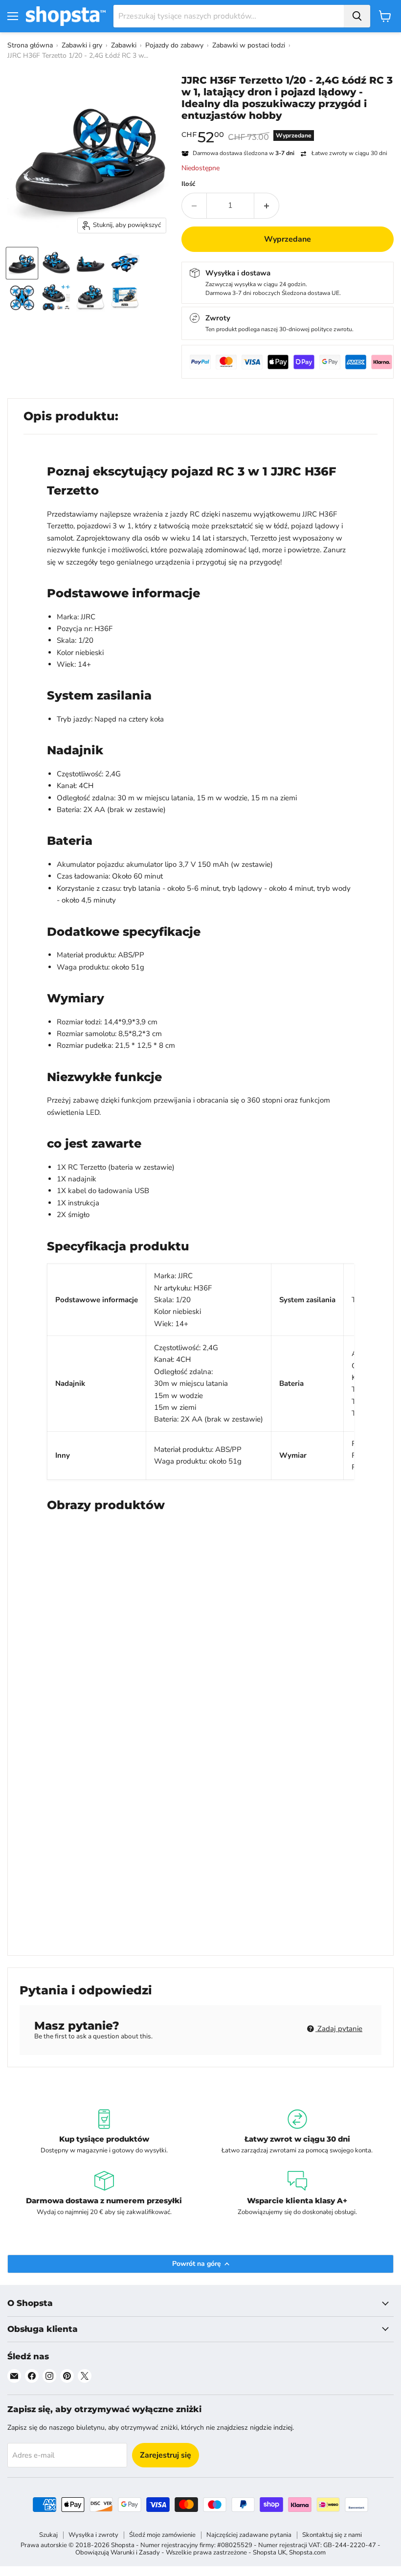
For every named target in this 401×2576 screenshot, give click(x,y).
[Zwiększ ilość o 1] (267, 205)
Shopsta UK (269, 2553)
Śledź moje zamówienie (162, 2535)
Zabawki (124, 45)
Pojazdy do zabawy (174, 45)
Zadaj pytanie (339, 2029)
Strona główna (30, 45)
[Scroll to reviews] (288, 128)
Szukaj (48, 2535)
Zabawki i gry (82, 45)
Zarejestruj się (166, 2455)
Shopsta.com (307, 2553)
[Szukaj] (357, 16)
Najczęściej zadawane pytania (249, 2535)
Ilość (188, 184)
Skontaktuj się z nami (332, 2535)
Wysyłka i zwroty (93, 2535)
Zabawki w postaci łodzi (249, 45)
